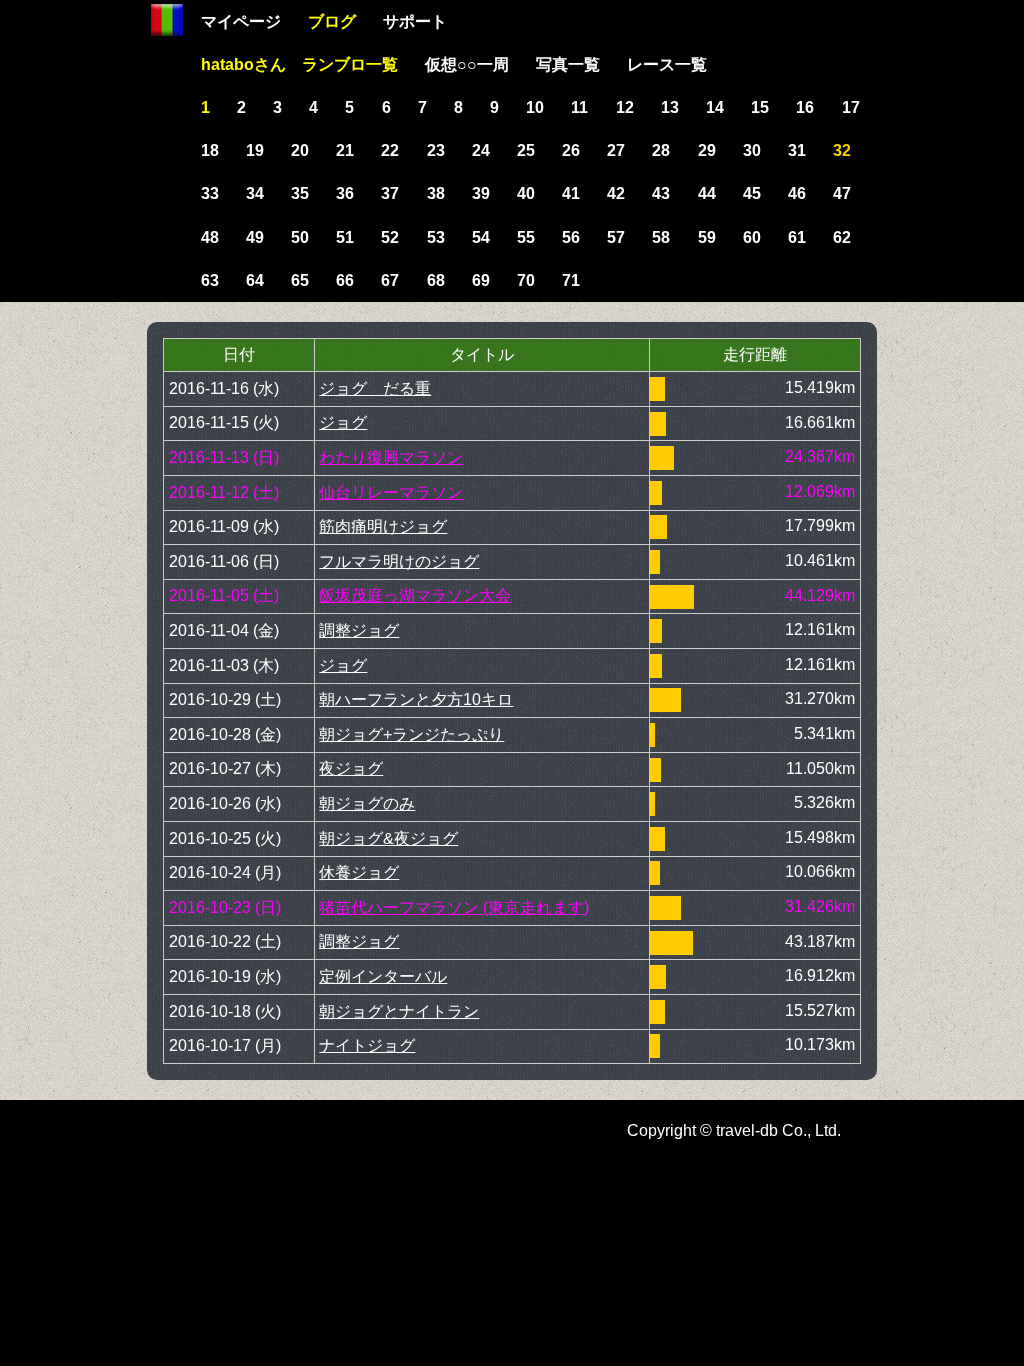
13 (670, 107)
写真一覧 (568, 64)
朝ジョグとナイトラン (399, 1011)
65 (300, 280)
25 (526, 150)
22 (390, 150)
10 (535, 107)
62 (842, 237)
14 (715, 107)
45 (752, 193)
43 (661, 193)
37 (390, 193)
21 (345, 150)
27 (616, 150)
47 (842, 193)
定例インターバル (383, 976)
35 (300, 193)
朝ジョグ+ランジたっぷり (411, 734)
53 (436, 237)
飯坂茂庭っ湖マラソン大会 (415, 595)
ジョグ (343, 422)
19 (255, 150)
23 (436, 150)
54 (481, 237)
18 (210, 150)
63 (210, 280)
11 (579, 107)
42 (616, 193)
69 (481, 280)
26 (571, 150)
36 (345, 193)
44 (707, 193)
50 (300, 237)
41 (571, 193)
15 (760, 107)
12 (625, 107)
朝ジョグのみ (367, 803)
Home (167, 20)
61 (797, 237)
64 (255, 280)
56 (571, 237)
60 (752, 237)
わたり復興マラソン (391, 457)
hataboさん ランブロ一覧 (299, 64)
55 (526, 237)
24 (481, 150)
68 (436, 280)
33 (210, 193)
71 (571, 280)
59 (707, 237)
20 (300, 150)
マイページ (241, 21)
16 (805, 107)
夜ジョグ (351, 768)
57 (616, 237)
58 (661, 237)
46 (797, 193)
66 (345, 280)
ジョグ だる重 (375, 388)
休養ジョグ (359, 872)
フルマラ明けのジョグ (399, 561)
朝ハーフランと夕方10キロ (416, 699)
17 (851, 107)
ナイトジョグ (367, 1045)
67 (390, 280)
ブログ (332, 21)
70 (526, 280)
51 (345, 237)
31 (797, 150)
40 (526, 193)
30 (752, 150)
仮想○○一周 (467, 64)
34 (255, 193)
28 (661, 150)
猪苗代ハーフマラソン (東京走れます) (454, 907)
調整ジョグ (359, 630)
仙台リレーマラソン (391, 492)
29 (707, 150)
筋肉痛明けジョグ (383, 526)
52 (390, 237)
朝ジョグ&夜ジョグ (388, 838)
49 (255, 237)
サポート (415, 21)
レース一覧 (667, 64)
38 (436, 193)
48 (210, 237)
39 (481, 193)
